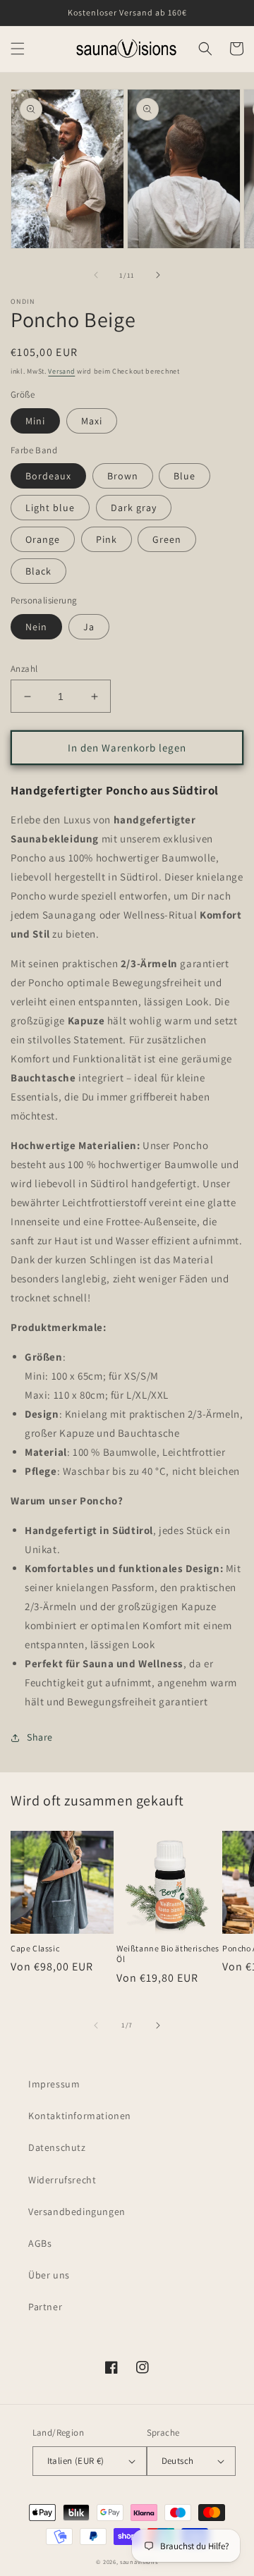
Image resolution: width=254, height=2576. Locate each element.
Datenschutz (57, 2147)
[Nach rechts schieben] (158, 275)
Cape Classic (35, 1948)
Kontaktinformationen (80, 2116)
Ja (89, 627)
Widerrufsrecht (62, 2180)
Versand (61, 371)
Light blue (50, 508)
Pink (107, 539)
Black (38, 571)
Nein (36, 627)
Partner (45, 2307)
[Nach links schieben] (96, 275)
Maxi (92, 421)
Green (167, 539)
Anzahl (24, 669)
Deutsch (178, 2461)
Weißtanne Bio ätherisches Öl (168, 1954)
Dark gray (134, 508)
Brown (123, 476)
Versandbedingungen (77, 2212)
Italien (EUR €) (76, 2461)
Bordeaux (48, 476)
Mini (35, 421)
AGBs (40, 2243)
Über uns (49, 2275)
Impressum (54, 2084)
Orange (43, 539)
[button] (18, 49)
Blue (185, 476)
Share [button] (40, 1737)
